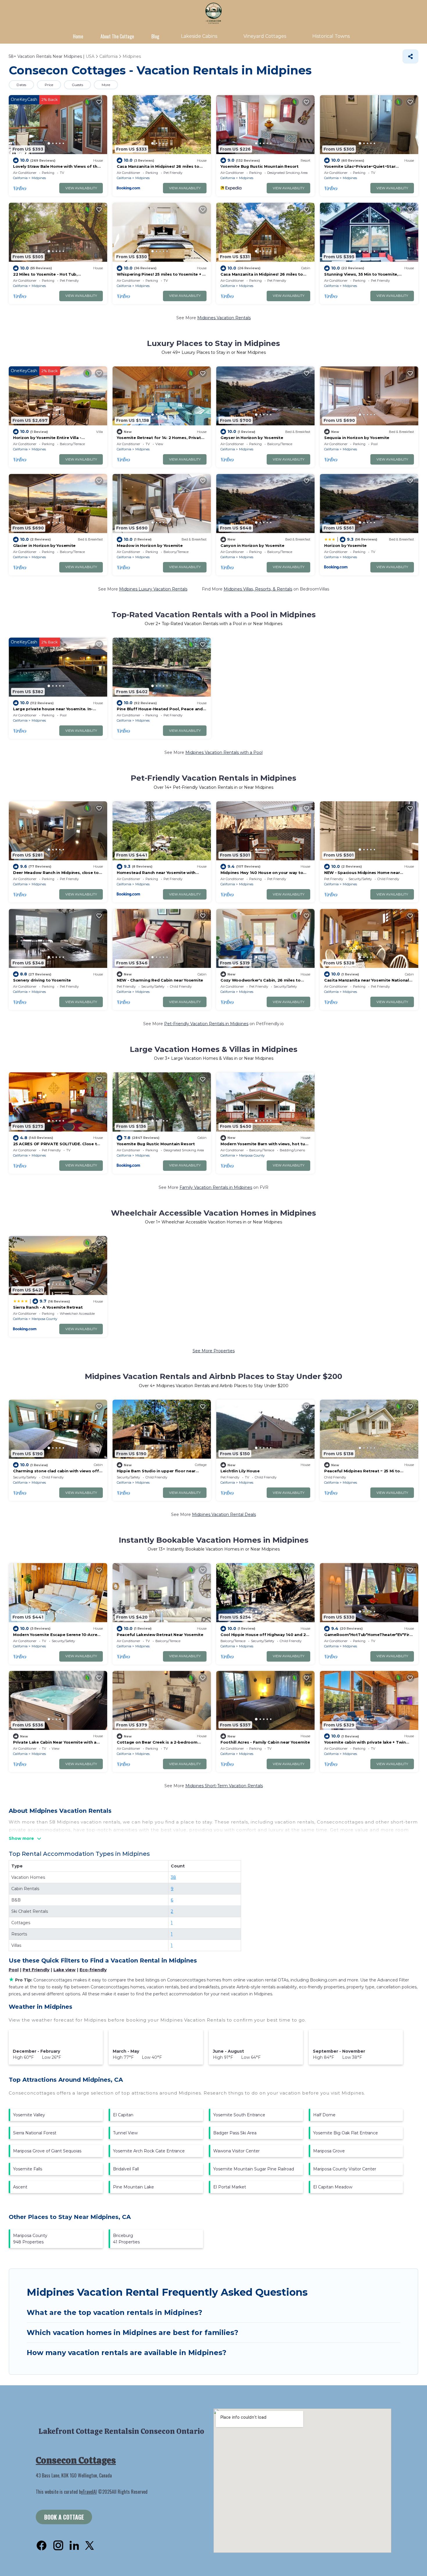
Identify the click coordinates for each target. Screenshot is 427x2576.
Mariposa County (252, 1155)
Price (49, 85)
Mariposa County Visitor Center (345, 2169)
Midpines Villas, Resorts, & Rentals (258, 589)
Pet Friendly (36, 1970)
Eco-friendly (93, 1970)
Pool (14, 1970)
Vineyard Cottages (265, 36)
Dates (21, 85)
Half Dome (324, 2115)
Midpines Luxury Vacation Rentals (153, 589)
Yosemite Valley (29, 2115)
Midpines (39, 178)
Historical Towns (331, 36)
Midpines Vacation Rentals (224, 318)
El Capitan (123, 2115)
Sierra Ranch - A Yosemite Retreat (48, 1307)
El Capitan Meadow (333, 2187)
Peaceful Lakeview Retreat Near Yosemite (160, 1635)
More (106, 85)
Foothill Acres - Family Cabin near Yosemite (265, 1742)
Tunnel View (125, 2133)
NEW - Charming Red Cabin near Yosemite (160, 980)
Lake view (64, 1970)
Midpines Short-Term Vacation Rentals (224, 1786)
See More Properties (214, 1351)
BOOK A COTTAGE (64, 2517)
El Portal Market (230, 2187)
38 (173, 1877)
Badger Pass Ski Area (235, 2133)
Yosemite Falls (28, 2169)
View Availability (81, 188)
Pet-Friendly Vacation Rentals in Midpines (206, 1024)
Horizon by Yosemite (345, 545)
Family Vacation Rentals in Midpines (216, 1187)
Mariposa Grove (329, 2151)
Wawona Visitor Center (236, 2151)
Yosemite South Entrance (239, 2115)
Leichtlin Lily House (240, 1471)
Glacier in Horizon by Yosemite (44, 545)
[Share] (410, 56)
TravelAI (90, 2492)
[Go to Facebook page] (42, 2545)
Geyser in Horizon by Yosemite (252, 438)
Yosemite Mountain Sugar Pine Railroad (254, 2169)
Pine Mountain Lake (133, 2187)
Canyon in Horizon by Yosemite (252, 545)
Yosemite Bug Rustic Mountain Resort (260, 166)
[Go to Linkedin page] (74, 2545)
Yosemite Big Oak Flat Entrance (346, 2133)
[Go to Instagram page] (58, 2545)
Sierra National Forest (35, 2133)
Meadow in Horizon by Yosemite (150, 545)
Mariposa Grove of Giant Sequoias (47, 2151)
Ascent (20, 2187)
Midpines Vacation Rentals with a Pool (224, 752)
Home (78, 36)
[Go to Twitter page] (89, 2545)
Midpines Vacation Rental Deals (224, 1514)
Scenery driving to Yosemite (42, 980)
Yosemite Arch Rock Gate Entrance (149, 2151)
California (20, 178)
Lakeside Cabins (199, 36)
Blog (155, 36)
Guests (77, 85)
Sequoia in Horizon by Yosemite (357, 438)
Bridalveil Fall (126, 2169)
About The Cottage (117, 36)
